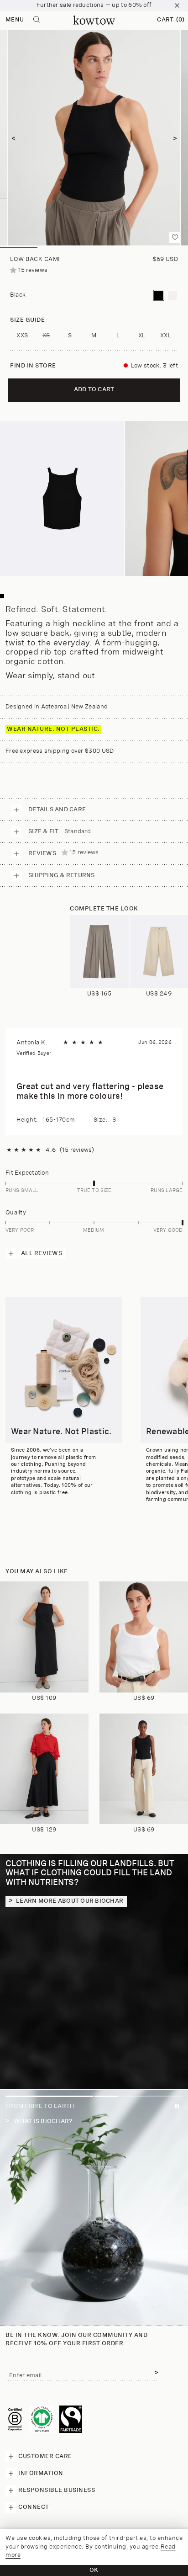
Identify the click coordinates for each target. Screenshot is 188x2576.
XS (50, 338)
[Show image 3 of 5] (94, 248)
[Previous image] (13, 138)
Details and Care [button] (57, 810)
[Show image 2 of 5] (56, 248)
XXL (166, 336)
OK (94, 2570)
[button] (171, 20)
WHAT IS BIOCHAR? (42, 2121)
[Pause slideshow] (177, 2108)
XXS (22, 336)
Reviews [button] (64, 853)
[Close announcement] (177, 5)
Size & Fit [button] (60, 832)
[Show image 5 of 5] (169, 248)
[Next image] (175, 138)
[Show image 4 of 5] (131, 248)
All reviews (42, 1253)
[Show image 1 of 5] (19, 248)
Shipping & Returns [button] (62, 876)
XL (142, 336)
